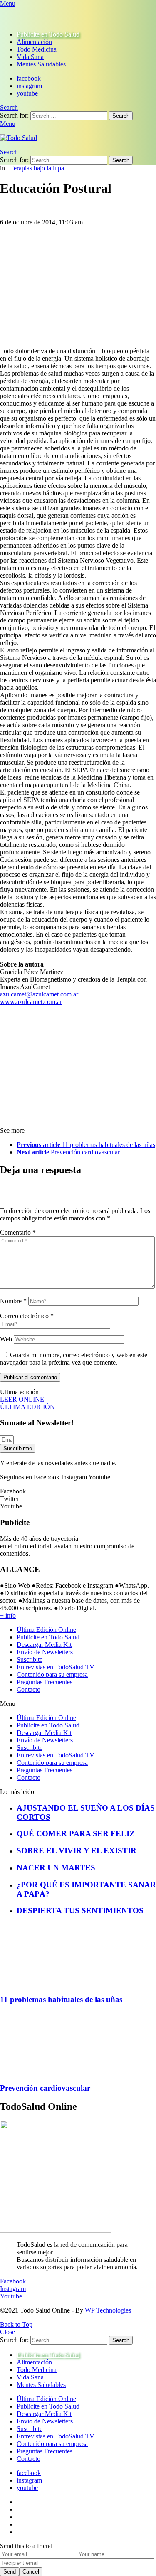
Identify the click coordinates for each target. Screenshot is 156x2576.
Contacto (28, 1689)
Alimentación (34, 42)
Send (10, 2572)
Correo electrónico (27, 1316)
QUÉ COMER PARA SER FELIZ (76, 1834)
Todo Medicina (37, 49)
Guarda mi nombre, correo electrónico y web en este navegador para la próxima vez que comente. (74, 1359)
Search (121, 116)
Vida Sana (30, 57)
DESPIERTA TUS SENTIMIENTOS (80, 1910)
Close (7, 2332)
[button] (78, 1704)
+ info (8, 1615)
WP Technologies (108, 2310)
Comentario (18, 1232)
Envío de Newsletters (45, 1652)
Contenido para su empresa (52, 1674)
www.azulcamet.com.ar (31, 1002)
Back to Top (16, 2324)
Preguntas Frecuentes (45, 1682)
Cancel (31, 2572)
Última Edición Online (46, 1630)
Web (6, 1339)
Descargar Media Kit (44, 1645)
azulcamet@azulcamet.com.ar (39, 994)
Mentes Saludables (41, 64)
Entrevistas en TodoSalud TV (56, 1667)
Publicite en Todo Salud (48, 34)
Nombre (13, 1301)
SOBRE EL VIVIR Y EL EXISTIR (77, 1851)
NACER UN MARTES (56, 1868)
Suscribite (30, 1660)
